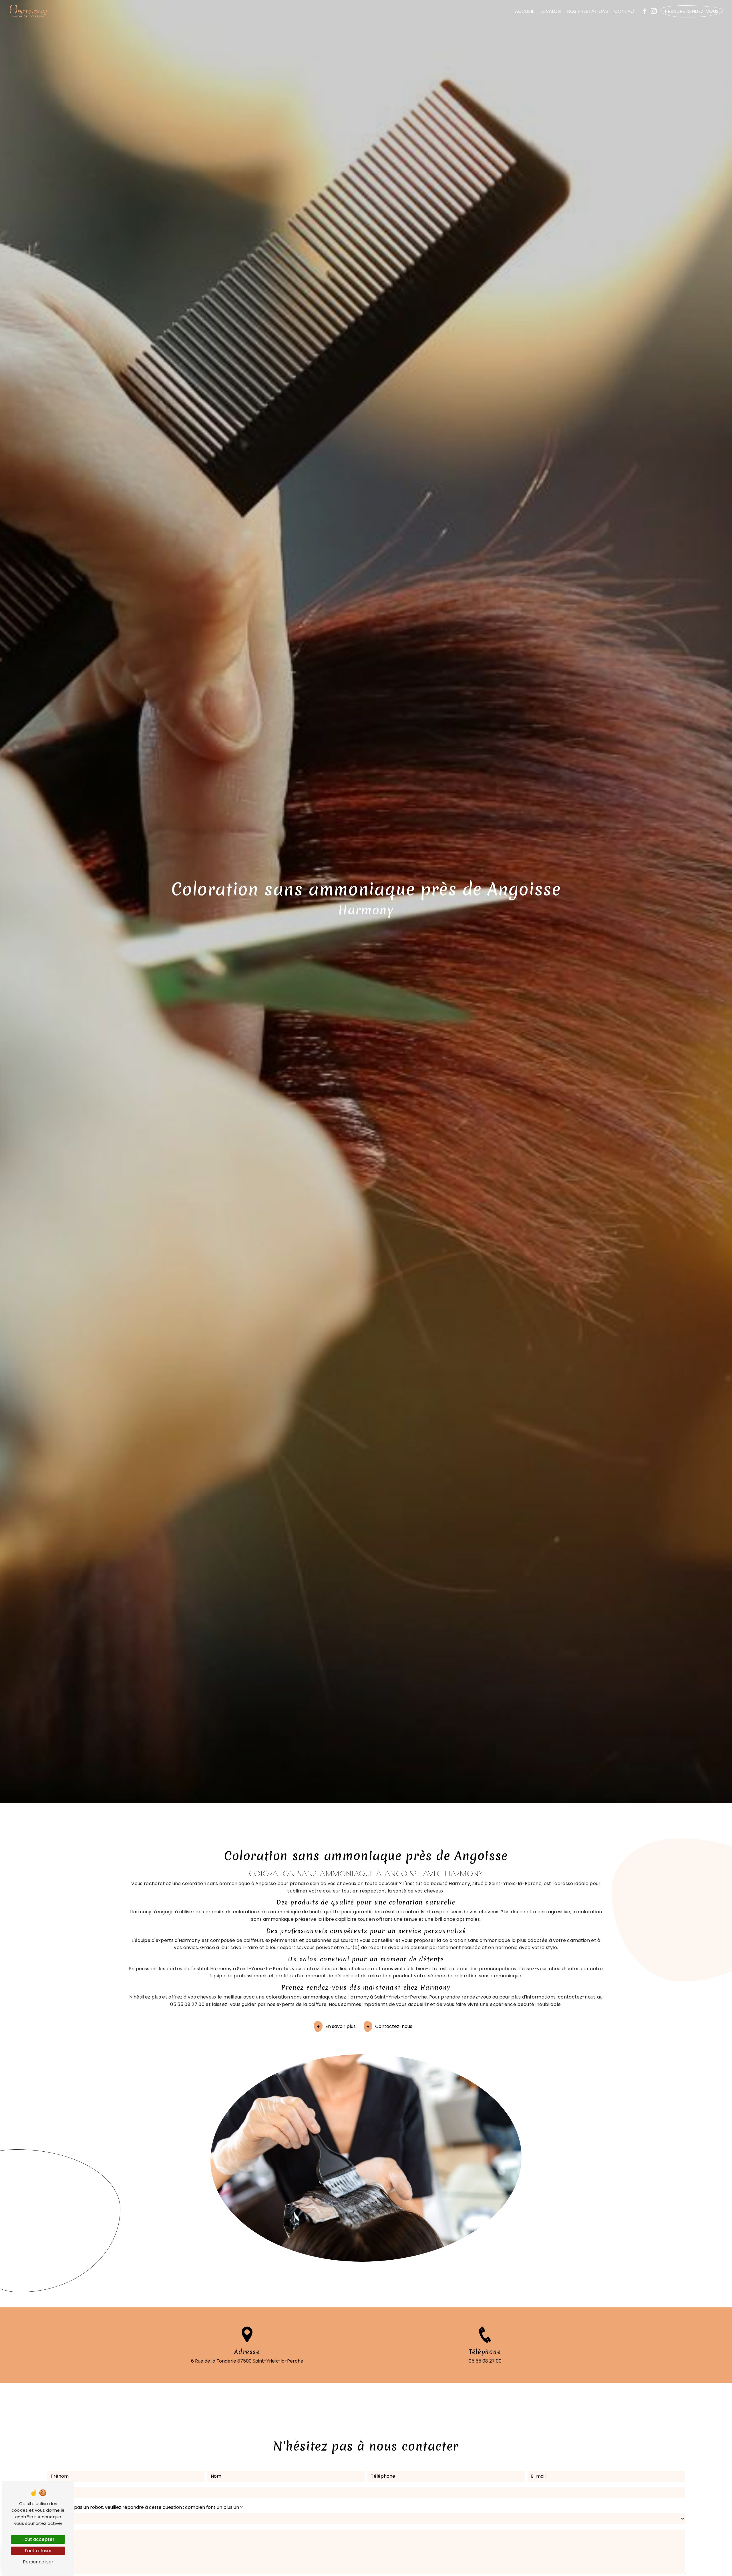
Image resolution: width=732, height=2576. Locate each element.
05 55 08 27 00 (485, 2361)
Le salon (551, 11)
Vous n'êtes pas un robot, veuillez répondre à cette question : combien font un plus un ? (145, 2507)
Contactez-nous (394, 2026)
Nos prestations (587, 11)
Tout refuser (38, 2551)
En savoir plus (341, 2026)
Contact (625, 11)
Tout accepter (38, 2539)
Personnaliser (38, 2562)
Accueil (524, 11)
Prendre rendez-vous (692, 11)
